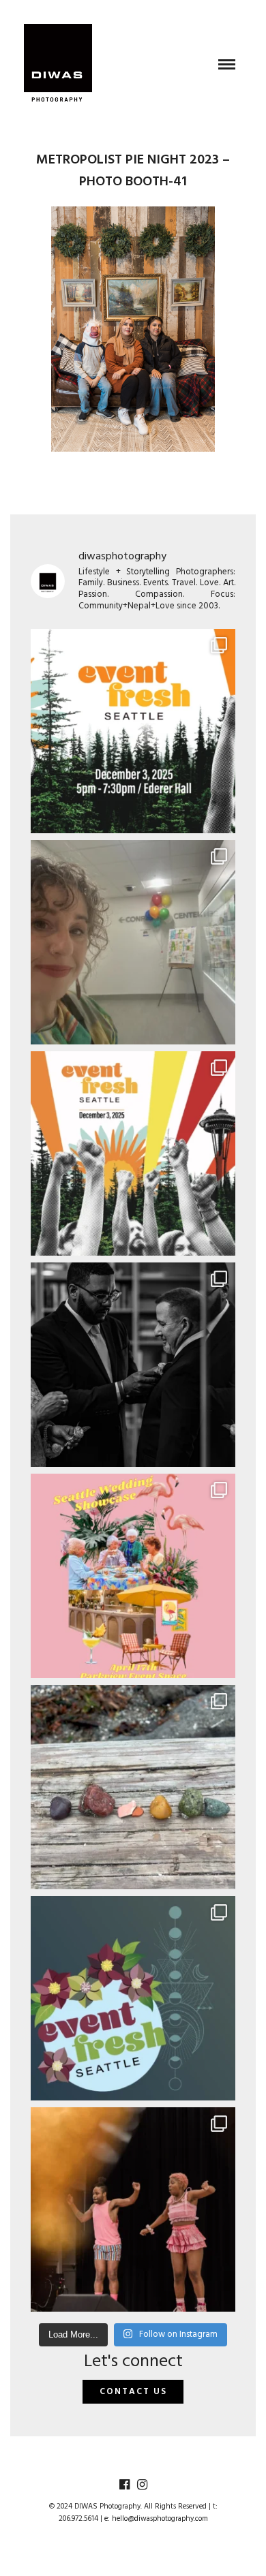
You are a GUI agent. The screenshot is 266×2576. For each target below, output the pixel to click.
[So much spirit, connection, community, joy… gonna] (133, 1787)
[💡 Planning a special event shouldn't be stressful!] (133, 1576)
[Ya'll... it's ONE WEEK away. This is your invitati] (133, 1998)
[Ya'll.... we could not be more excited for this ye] (133, 731)
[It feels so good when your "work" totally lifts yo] (133, 1365)
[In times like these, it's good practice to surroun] (133, 2209)
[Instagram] (142, 2485)
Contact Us (133, 2392)
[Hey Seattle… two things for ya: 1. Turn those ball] (133, 1153)
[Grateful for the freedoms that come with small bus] (133, 942)
